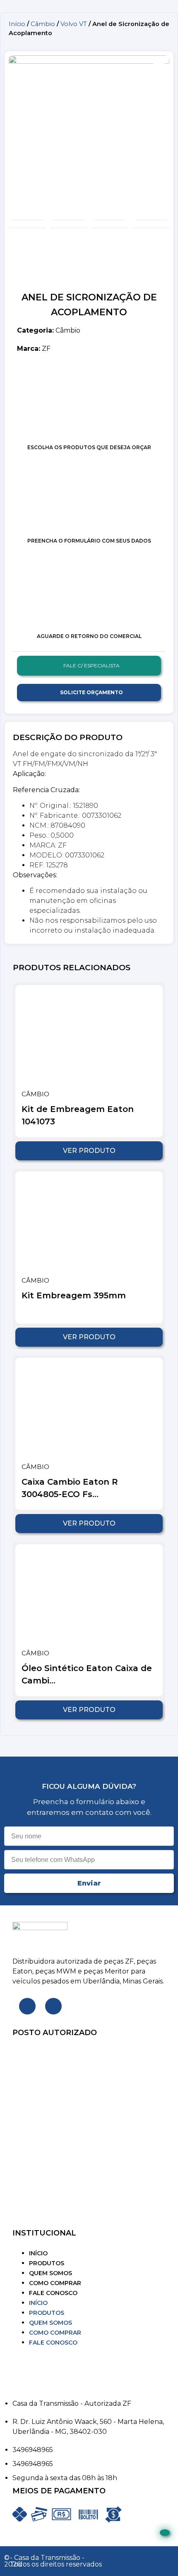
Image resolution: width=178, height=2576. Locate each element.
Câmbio (43, 24)
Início (17, 24)
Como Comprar (55, 2283)
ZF (34, 349)
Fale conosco (53, 2293)
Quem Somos (51, 2273)
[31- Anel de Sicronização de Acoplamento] (89, 136)
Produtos (47, 2263)
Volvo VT (74, 24)
